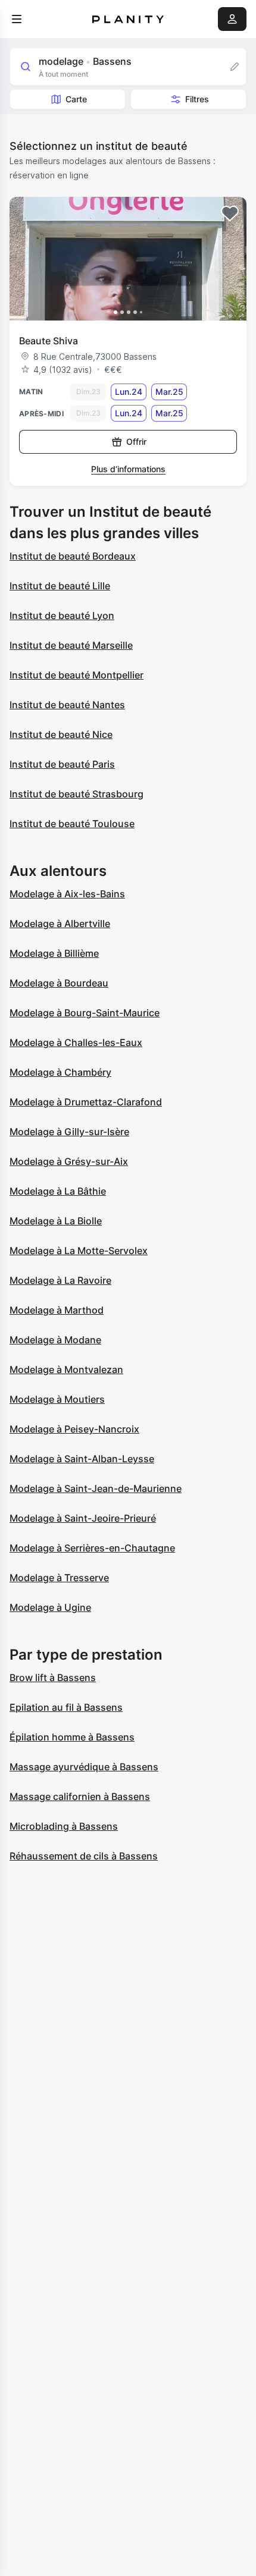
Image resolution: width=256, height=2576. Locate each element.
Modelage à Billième (54, 953)
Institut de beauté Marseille (71, 645)
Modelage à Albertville (60, 923)
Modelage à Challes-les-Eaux (76, 1042)
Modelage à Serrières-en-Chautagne (92, 1548)
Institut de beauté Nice (61, 734)
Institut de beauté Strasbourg (77, 794)
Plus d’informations (128, 469)
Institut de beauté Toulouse (72, 824)
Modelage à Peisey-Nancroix (74, 1429)
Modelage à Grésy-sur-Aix (69, 1161)
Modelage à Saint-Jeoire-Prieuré (83, 1518)
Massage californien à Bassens (80, 1796)
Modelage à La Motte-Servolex (79, 1251)
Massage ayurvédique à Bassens (84, 1767)
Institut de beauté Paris (62, 764)
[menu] (17, 19)
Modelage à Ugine (50, 1607)
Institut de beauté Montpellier (77, 675)
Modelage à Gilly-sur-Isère (69, 1132)
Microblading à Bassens (64, 1826)
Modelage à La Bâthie (58, 1191)
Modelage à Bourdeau (59, 983)
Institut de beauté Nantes (67, 705)
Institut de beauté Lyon (62, 615)
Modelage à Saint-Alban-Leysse (82, 1459)
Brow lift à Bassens (53, 1677)
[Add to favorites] (230, 213)
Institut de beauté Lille (60, 586)
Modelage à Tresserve (59, 1578)
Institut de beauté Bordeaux (73, 556)
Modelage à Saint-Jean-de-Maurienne (96, 1488)
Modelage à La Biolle (56, 1221)
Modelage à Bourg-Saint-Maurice (85, 1013)
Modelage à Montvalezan (66, 1369)
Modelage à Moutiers (57, 1399)
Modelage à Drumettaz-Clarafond (86, 1102)
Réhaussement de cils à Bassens (84, 1856)
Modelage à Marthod (57, 1310)
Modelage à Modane (55, 1340)
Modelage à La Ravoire (60, 1280)
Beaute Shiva (49, 341)
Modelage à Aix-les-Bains (67, 894)
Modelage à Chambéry (60, 1072)
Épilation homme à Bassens (72, 1737)
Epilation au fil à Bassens (66, 1707)
